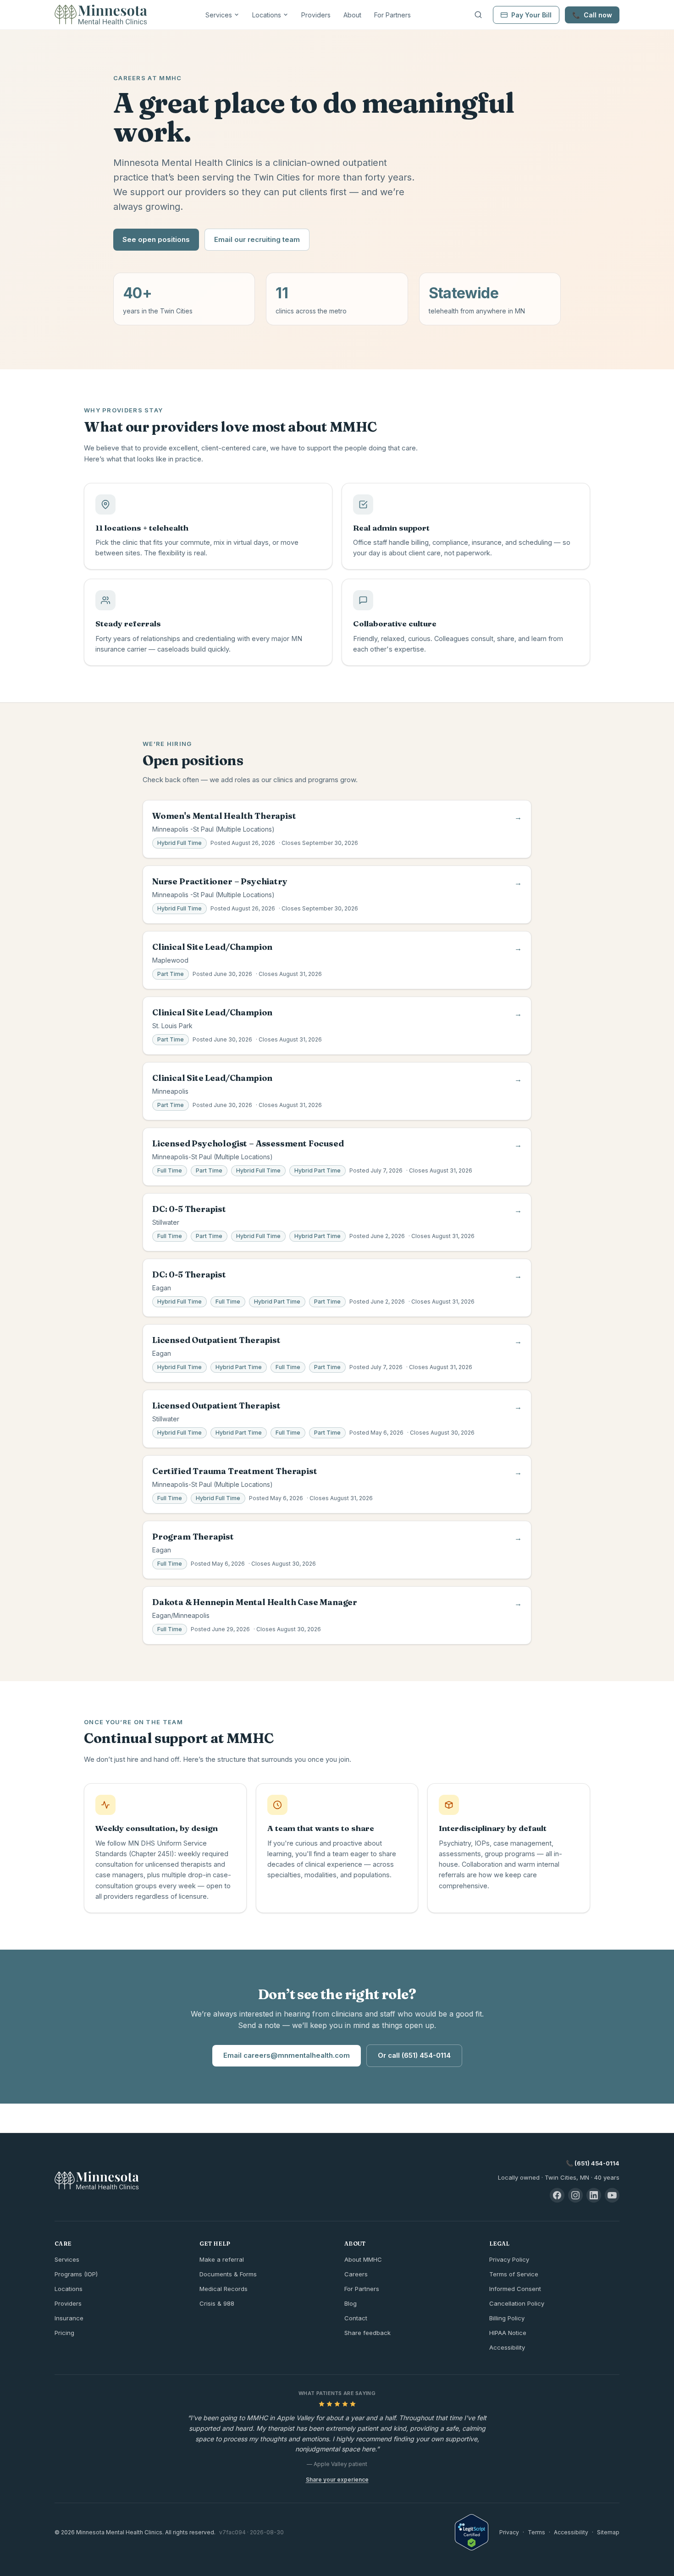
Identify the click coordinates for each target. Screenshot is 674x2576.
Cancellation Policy (517, 2303)
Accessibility (507, 2347)
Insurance (69, 2318)
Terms (536, 2532)
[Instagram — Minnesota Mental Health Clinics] (575, 2195)
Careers (356, 2274)
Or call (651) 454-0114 (414, 2055)
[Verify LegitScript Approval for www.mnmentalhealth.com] (472, 2532)
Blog (351, 2303)
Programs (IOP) (76, 2274)
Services (219, 15)
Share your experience (337, 2480)
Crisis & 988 (217, 2303)
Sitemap (608, 2532)
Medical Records (224, 2289)
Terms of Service (514, 2274)
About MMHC (363, 2259)
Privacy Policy (509, 2259)
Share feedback (367, 2333)
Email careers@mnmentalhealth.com (287, 2055)
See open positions (156, 239)
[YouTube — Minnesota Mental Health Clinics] (612, 2195)
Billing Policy (507, 2318)
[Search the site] (478, 15)
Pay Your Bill (531, 15)
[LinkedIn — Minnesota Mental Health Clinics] (594, 2195)
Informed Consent (515, 2289)
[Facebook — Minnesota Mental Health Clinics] (557, 2195)
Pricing (64, 2333)
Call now (592, 15)
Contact (356, 2318)
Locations (267, 15)
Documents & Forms (228, 2274)
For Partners (392, 15)
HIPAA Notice (508, 2333)
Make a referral (222, 2259)
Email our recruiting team (257, 239)
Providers (316, 15)
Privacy (509, 2532)
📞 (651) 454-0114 (593, 2163)
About (352, 15)
